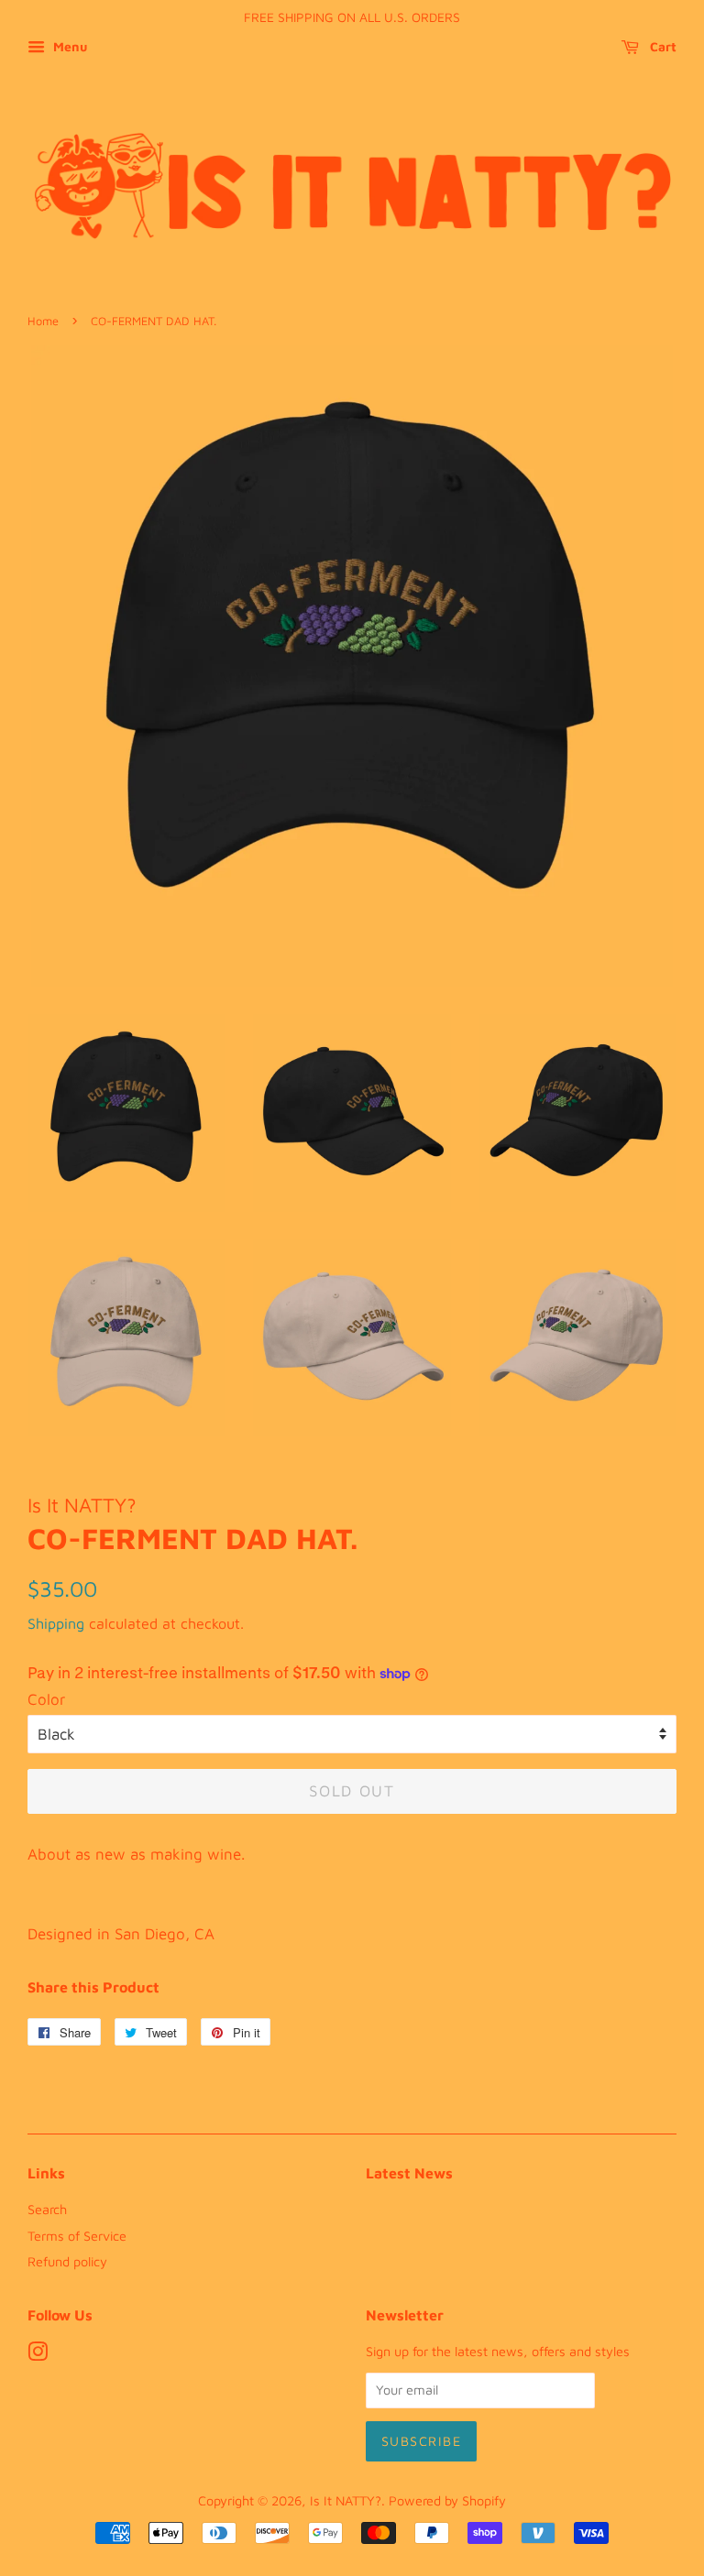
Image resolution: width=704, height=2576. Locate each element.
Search (47, 2209)
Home (43, 321)
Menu (68, 46)
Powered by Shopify (447, 2500)
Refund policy (67, 2261)
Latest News (409, 2173)
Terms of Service (77, 2236)
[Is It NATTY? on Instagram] (38, 2355)
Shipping (56, 1623)
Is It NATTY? (346, 2500)
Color (46, 1699)
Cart (661, 46)
